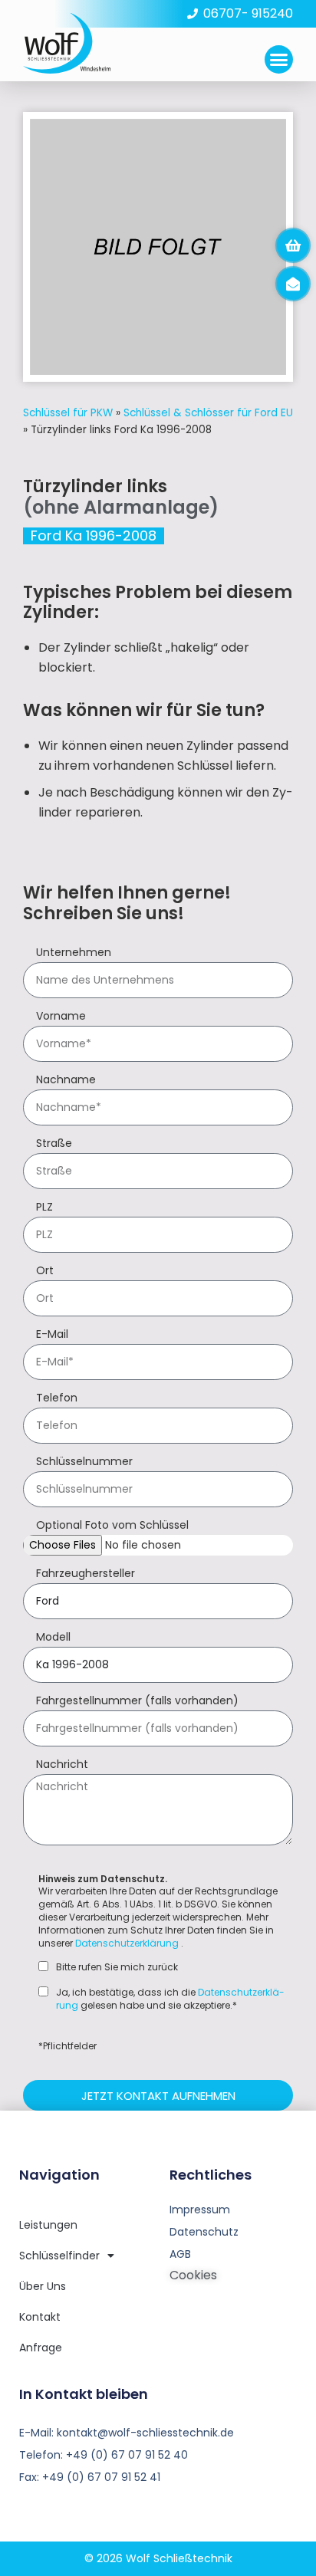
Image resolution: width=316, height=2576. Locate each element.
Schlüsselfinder (59, 2256)
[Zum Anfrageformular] (293, 245)
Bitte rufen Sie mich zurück (117, 1967)
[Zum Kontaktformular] (293, 284)
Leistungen (48, 2225)
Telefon (57, 1399)
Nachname (66, 1081)
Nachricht (62, 1765)
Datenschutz (204, 2232)
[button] (279, 60)
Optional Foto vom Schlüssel (112, 1526)
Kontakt (40, 2317)
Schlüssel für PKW (68, 413)
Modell (53, 1638)
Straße (54, 1144)
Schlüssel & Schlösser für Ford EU (208, 413)
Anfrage (41, 2348)
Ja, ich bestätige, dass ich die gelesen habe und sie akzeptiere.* (170, 1999)
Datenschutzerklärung (127, 1943)
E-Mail (52, 1335)
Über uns (43, 2286)
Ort (45, 1272)
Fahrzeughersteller (86, 1574)
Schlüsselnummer (84, 1462)
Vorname (61, 1017)
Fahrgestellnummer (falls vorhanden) (137, 1702)
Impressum (200, 2210)
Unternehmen (74, 953)
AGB (180, 2254)
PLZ (44, 1208)
